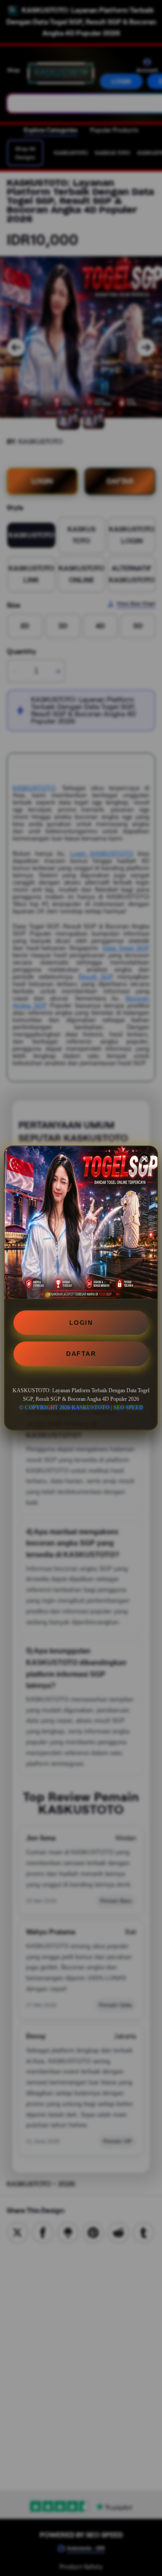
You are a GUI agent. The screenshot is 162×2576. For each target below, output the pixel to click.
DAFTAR (81, 1354)
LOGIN (81, 1323)
